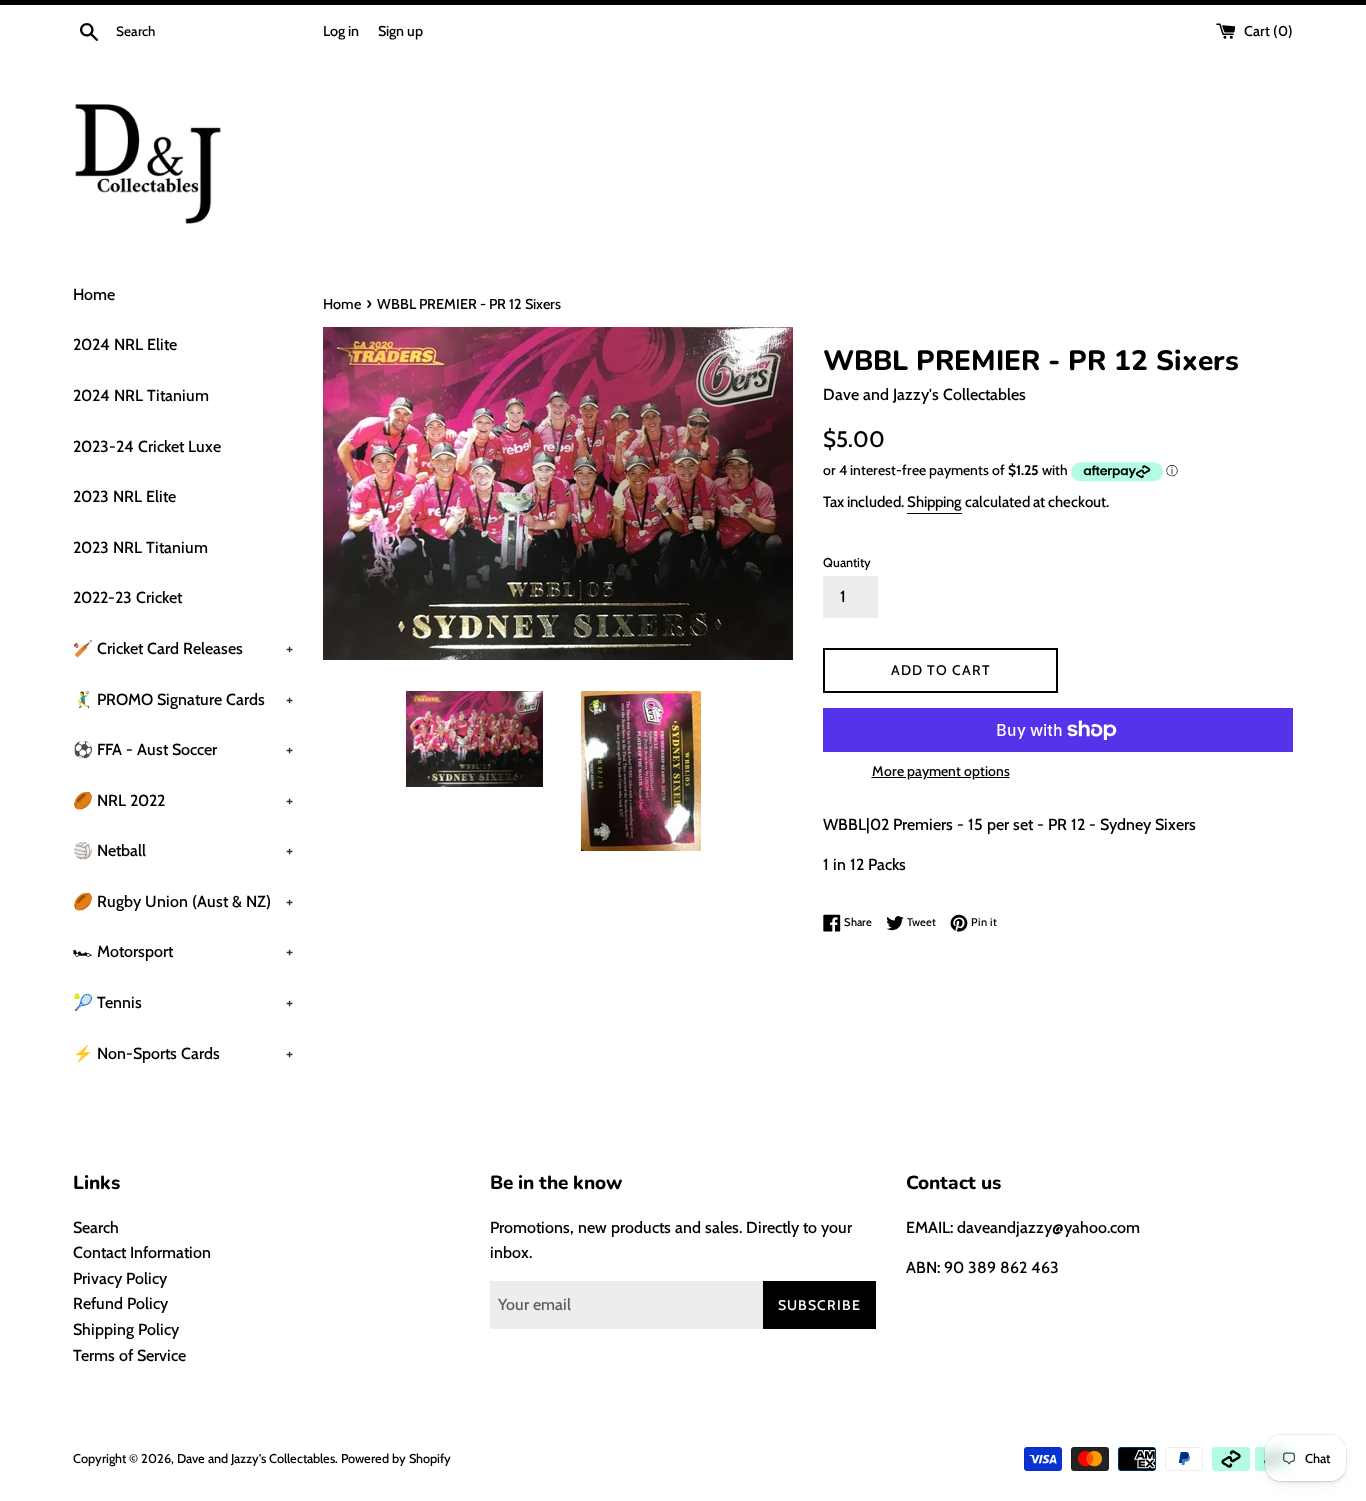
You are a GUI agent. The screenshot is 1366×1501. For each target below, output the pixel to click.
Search (96, 1227)
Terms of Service (129, 1355)
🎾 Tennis (183, 1002)
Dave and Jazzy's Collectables (256, 1458)
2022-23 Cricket (127, 597)
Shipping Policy (126, 1329)
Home (94, 294)
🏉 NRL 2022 (183, 800)
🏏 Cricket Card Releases (183, 648)
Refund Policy (120, 1303)
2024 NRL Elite (125, 344)
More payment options (941, 771)
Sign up (400, 31)
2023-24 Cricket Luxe (147, 446)
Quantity (847, 562)
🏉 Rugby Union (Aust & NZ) (183, 901)
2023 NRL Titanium (140, 547)
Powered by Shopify (396, 1458)
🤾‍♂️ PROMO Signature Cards (183, 699)
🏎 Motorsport (183, 951)
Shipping (934, 502)
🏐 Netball (183, 850)
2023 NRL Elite (124, 496)
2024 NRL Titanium (141, 395)
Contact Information (142, 1252)
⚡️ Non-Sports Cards (183, 1053)
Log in (341, 31)
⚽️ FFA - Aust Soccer (183, 749)
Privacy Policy (120, 1278)
